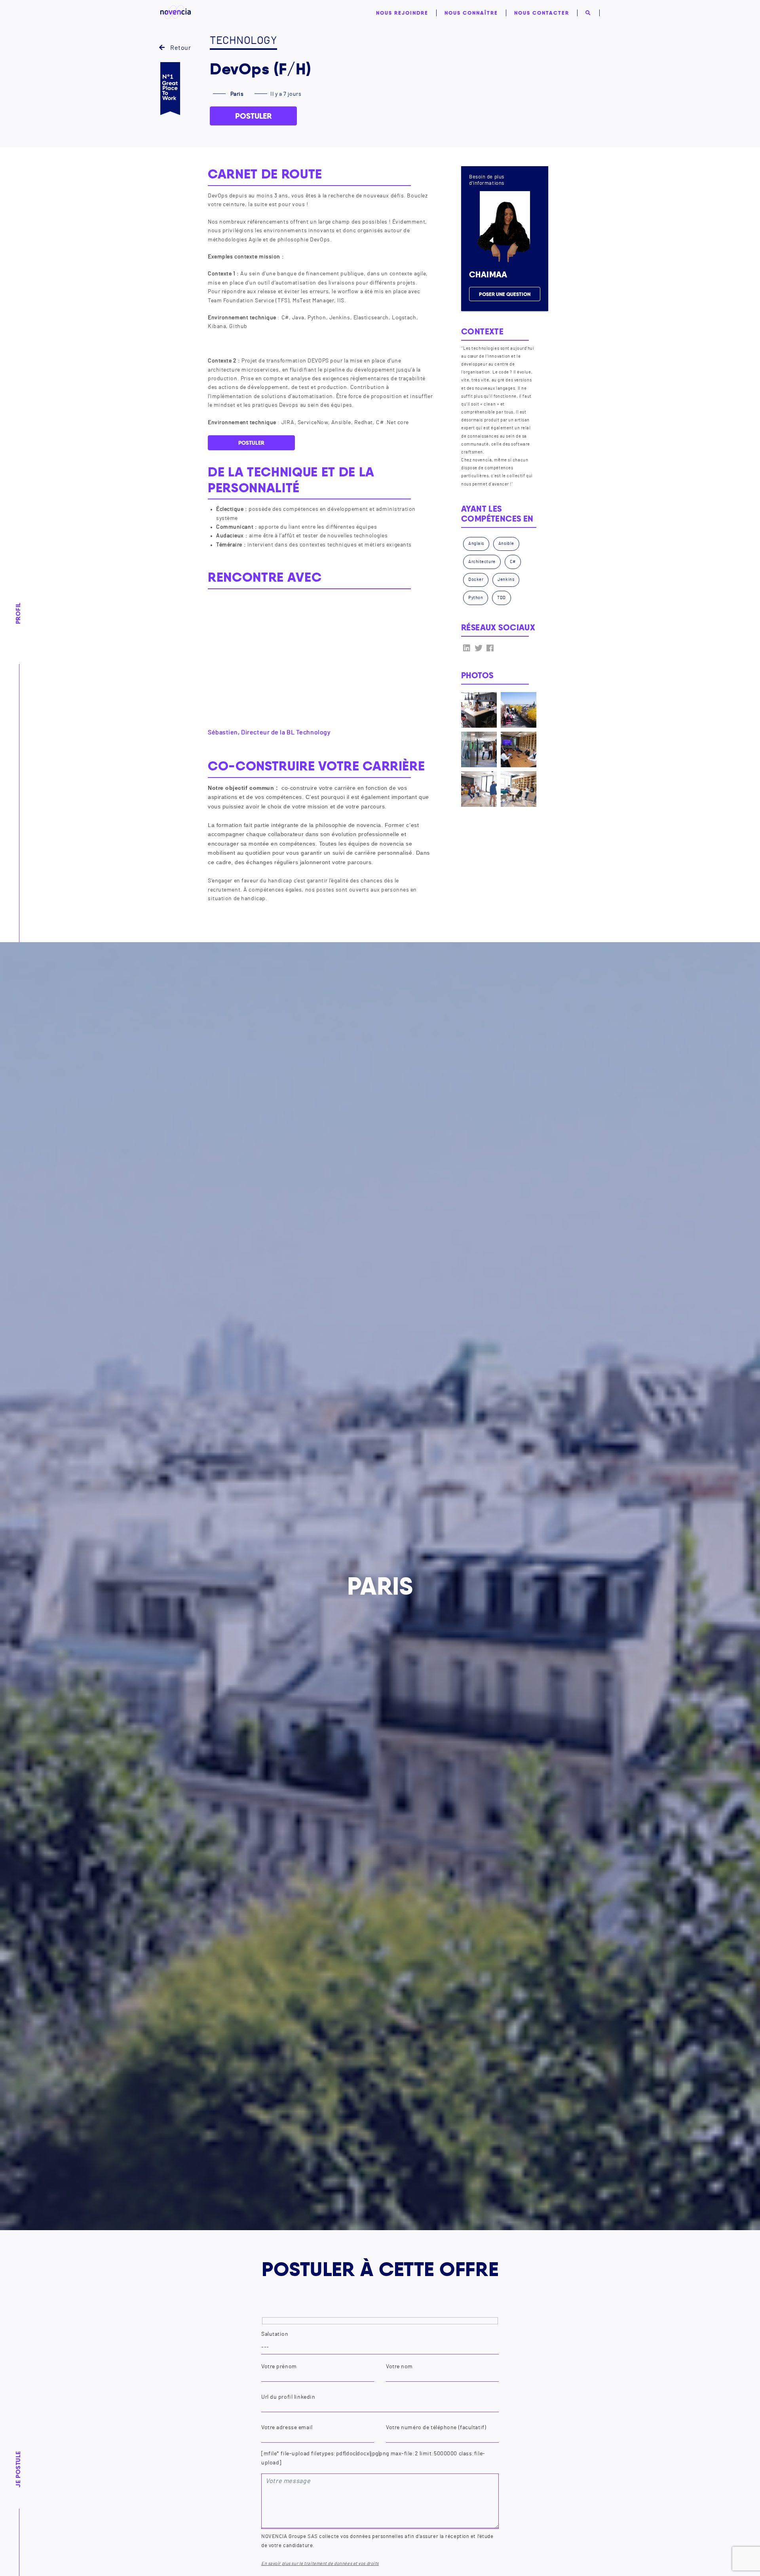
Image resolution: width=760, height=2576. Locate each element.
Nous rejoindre (402, 13)
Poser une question (505, 294)
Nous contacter (542, 13)
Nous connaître (471, 13)
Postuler (254, 116)
